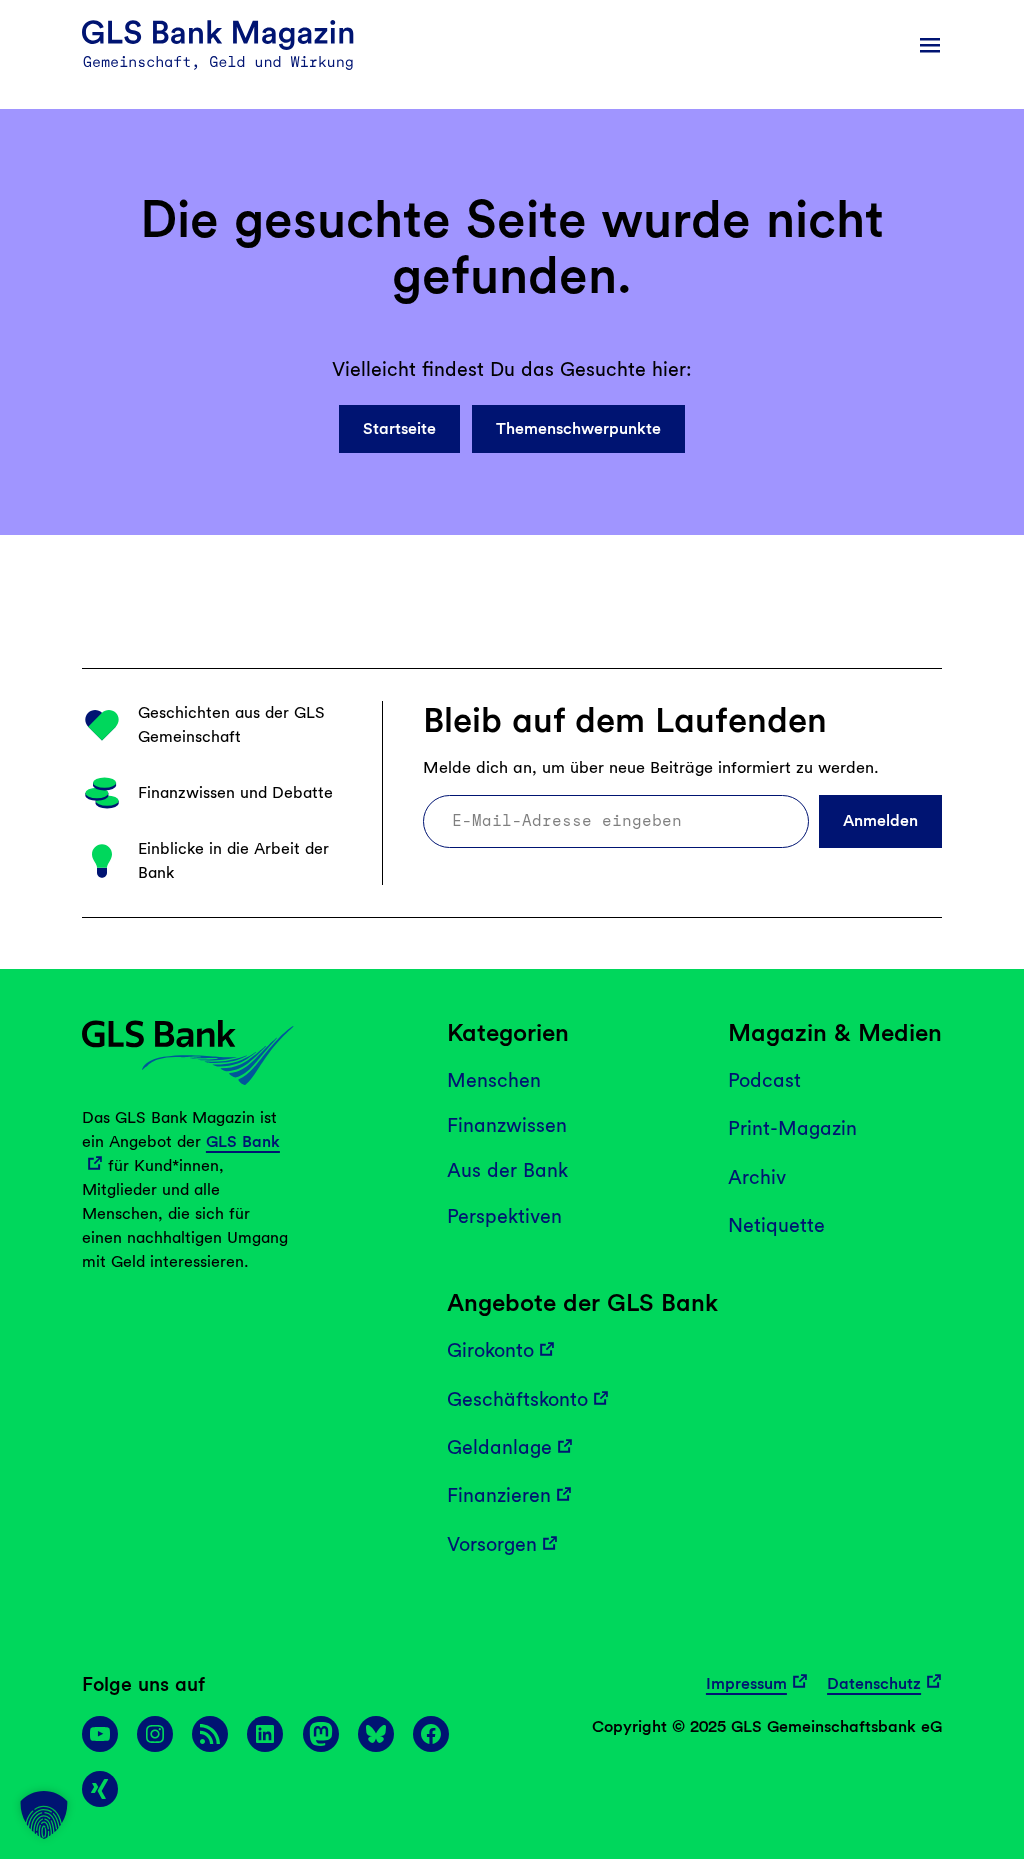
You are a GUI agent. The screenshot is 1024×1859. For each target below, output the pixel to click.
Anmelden (880, 820)
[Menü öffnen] (930, 45)
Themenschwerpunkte (578, 428)
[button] (44, 1815)
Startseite (399, 428)
